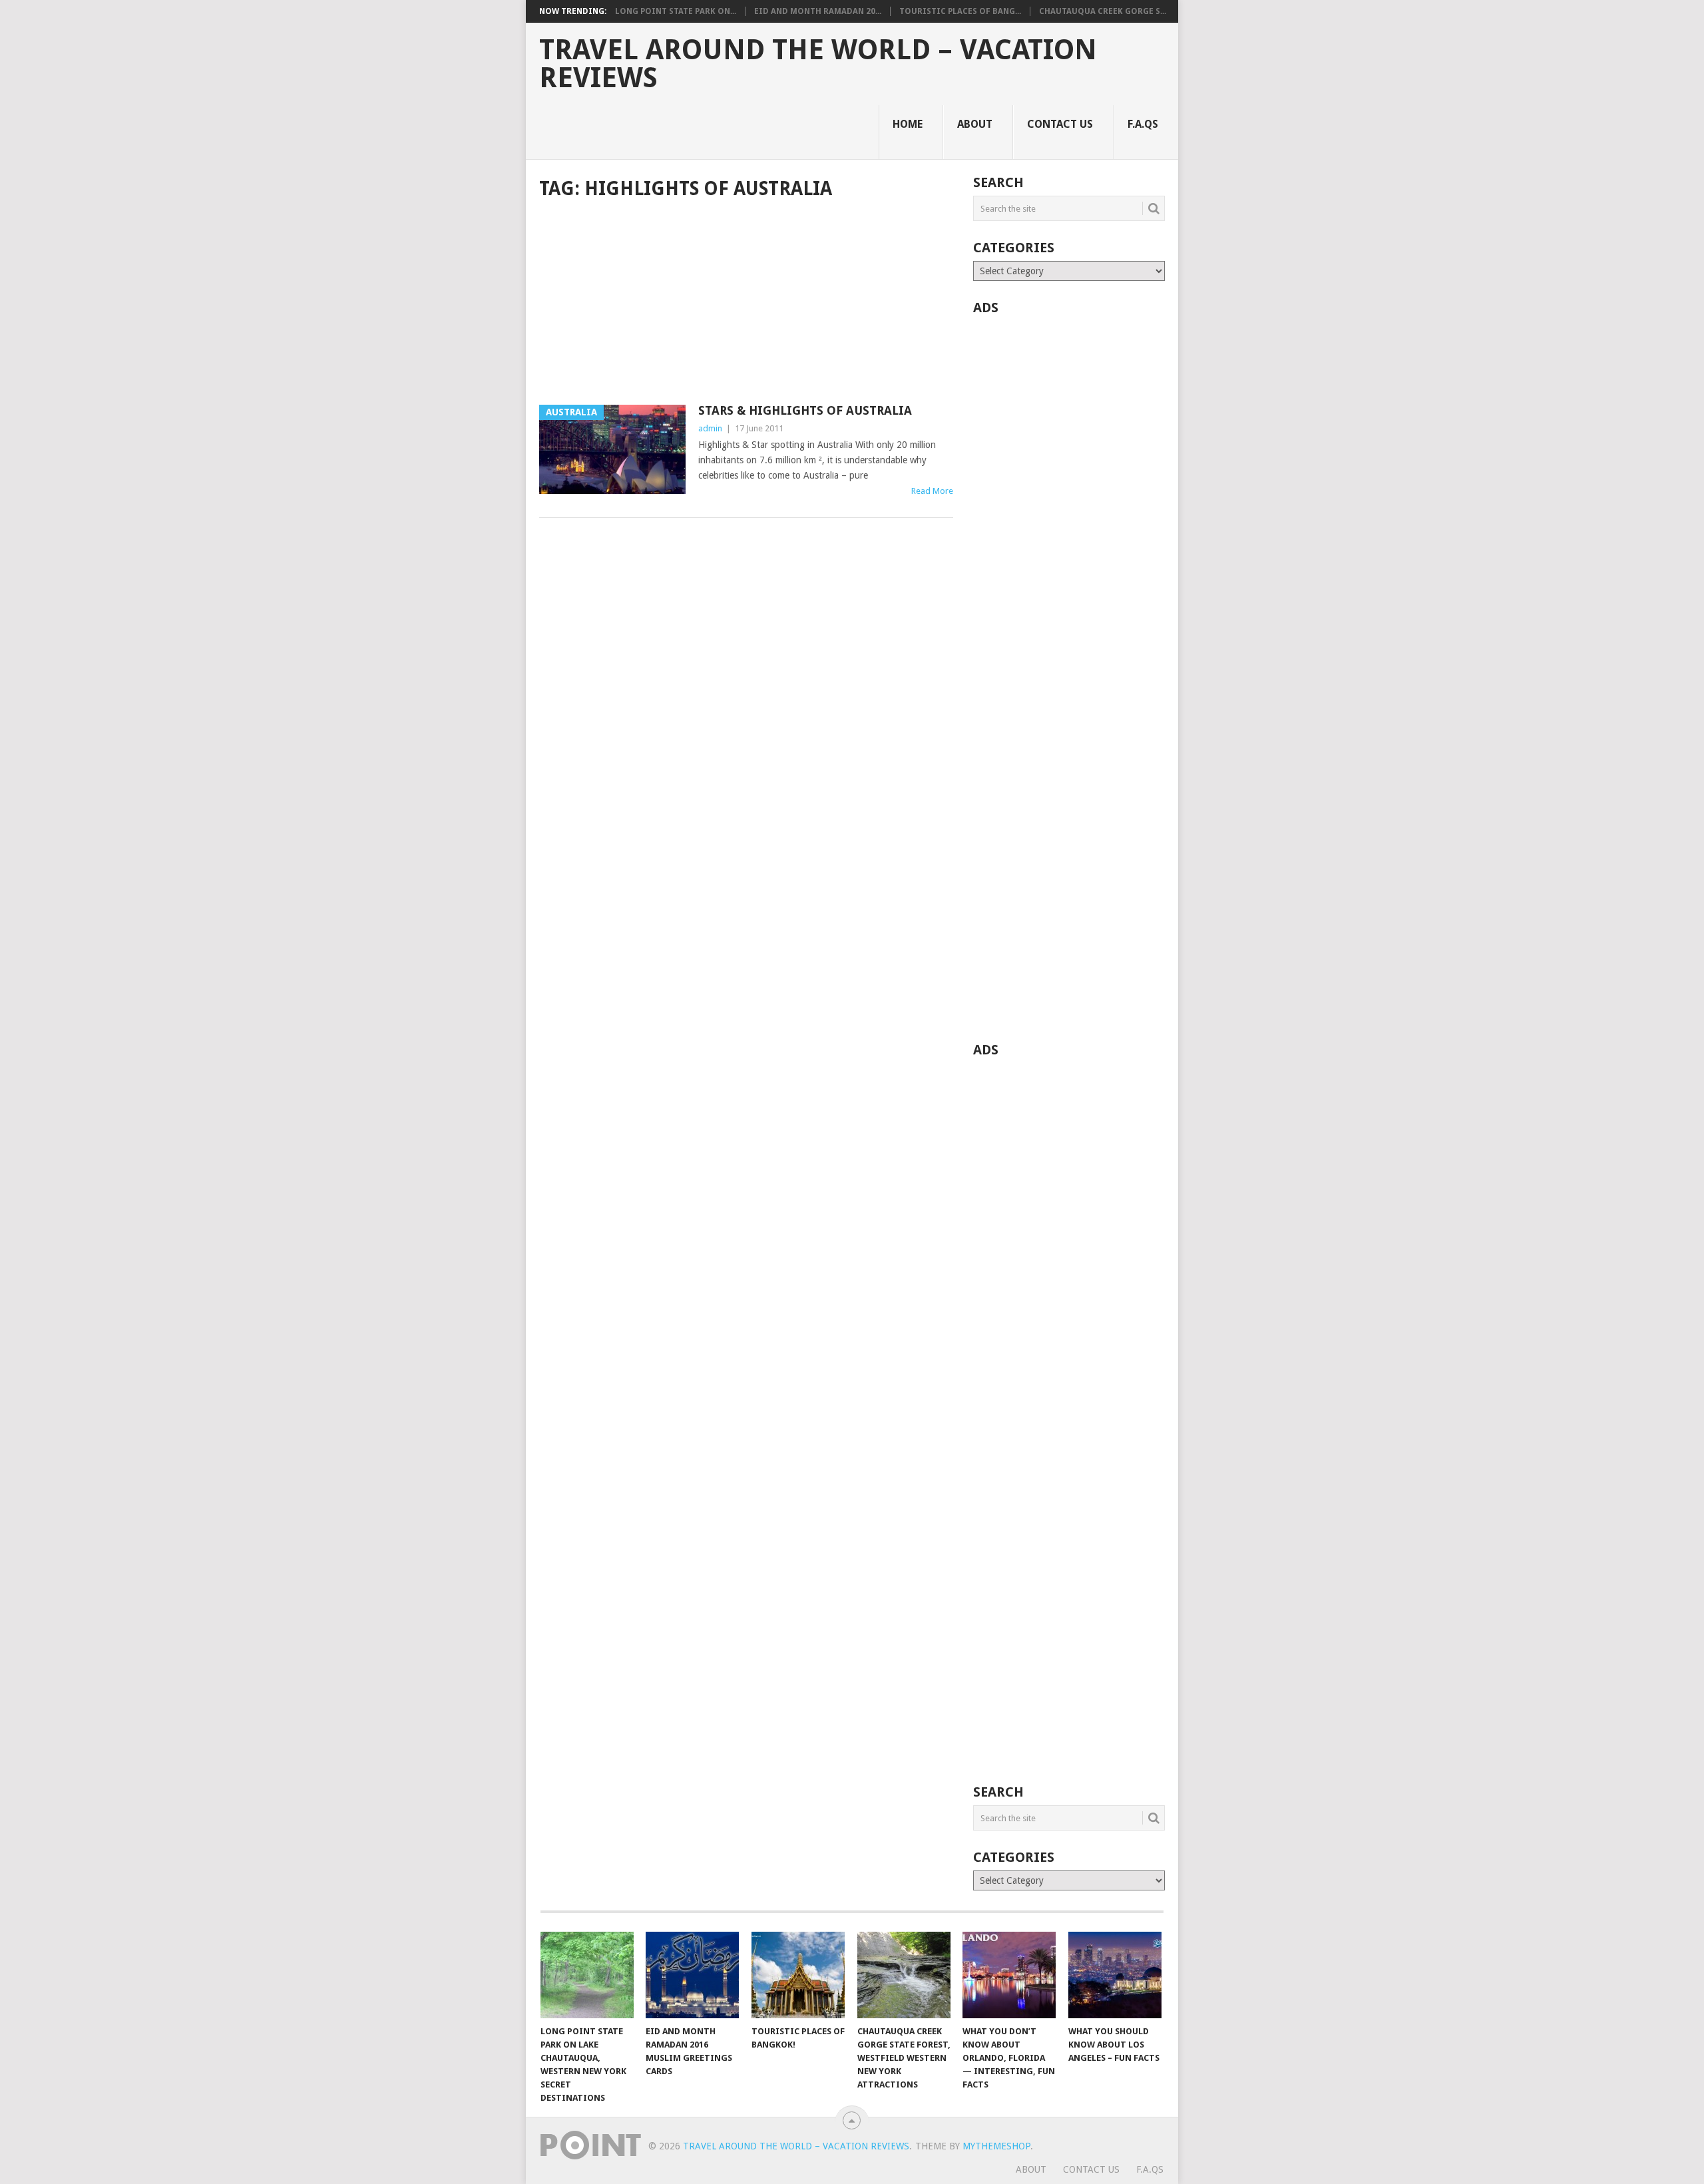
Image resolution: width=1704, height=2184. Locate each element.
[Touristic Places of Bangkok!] (798, 1975)
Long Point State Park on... (676, 11)
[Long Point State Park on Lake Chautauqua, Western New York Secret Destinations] (587, 1975)
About (975, 124)
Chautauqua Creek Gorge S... (1103, 11)
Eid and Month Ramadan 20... (818, 11)
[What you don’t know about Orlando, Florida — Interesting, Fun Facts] (1009, 1975)
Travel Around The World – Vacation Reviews (818, 64)
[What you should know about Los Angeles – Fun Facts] (1115, 1975)
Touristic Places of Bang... (960, 11)
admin (710, 428)
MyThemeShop (996, 2146)
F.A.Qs (1143, 124)
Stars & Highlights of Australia (805, 410)
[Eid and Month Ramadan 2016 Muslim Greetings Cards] (692, 1975)
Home (908, 124)
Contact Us (1060, 124)
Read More (932, 491)
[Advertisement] (746, 304)
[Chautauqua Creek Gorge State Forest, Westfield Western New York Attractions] (904, 1975)
